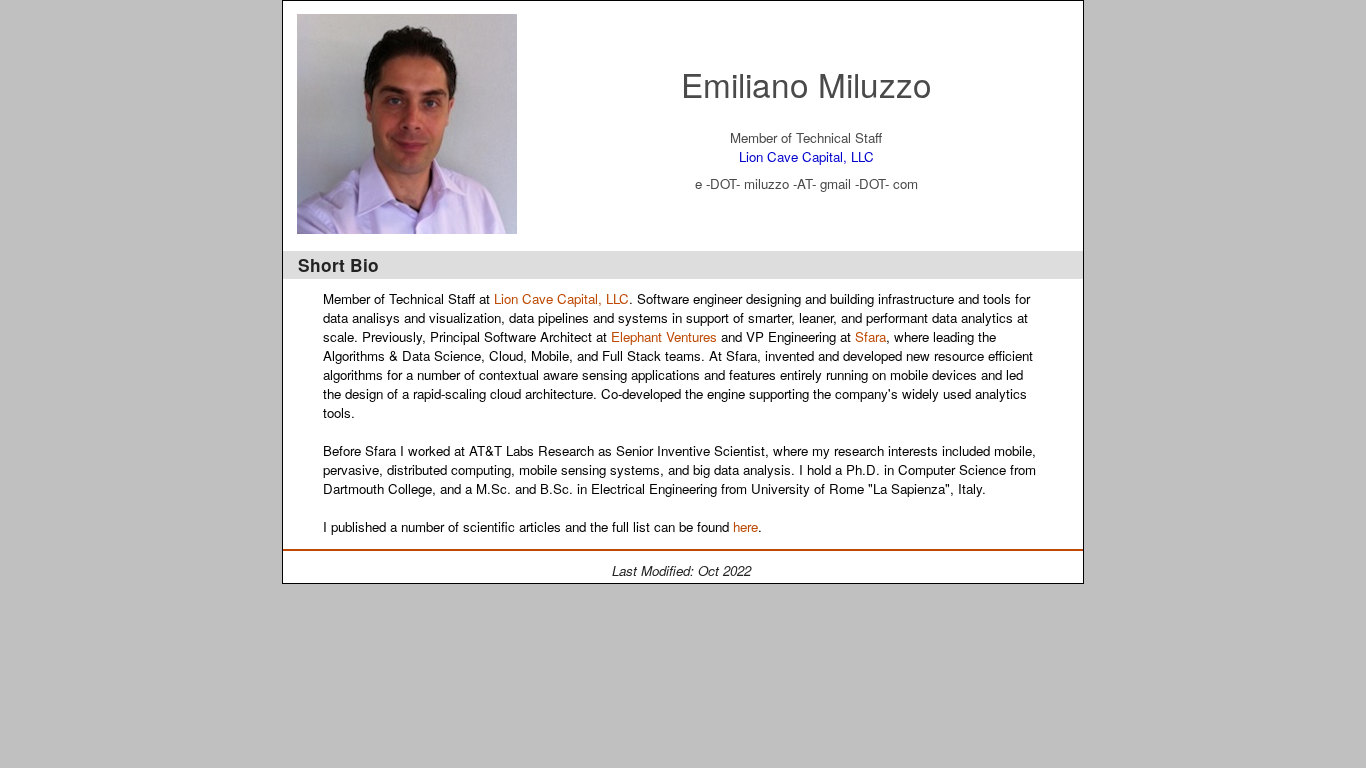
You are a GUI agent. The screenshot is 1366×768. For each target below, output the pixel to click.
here (745, 526)
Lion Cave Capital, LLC (806, 156)
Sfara (870, 336)
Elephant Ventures (664, 336)
